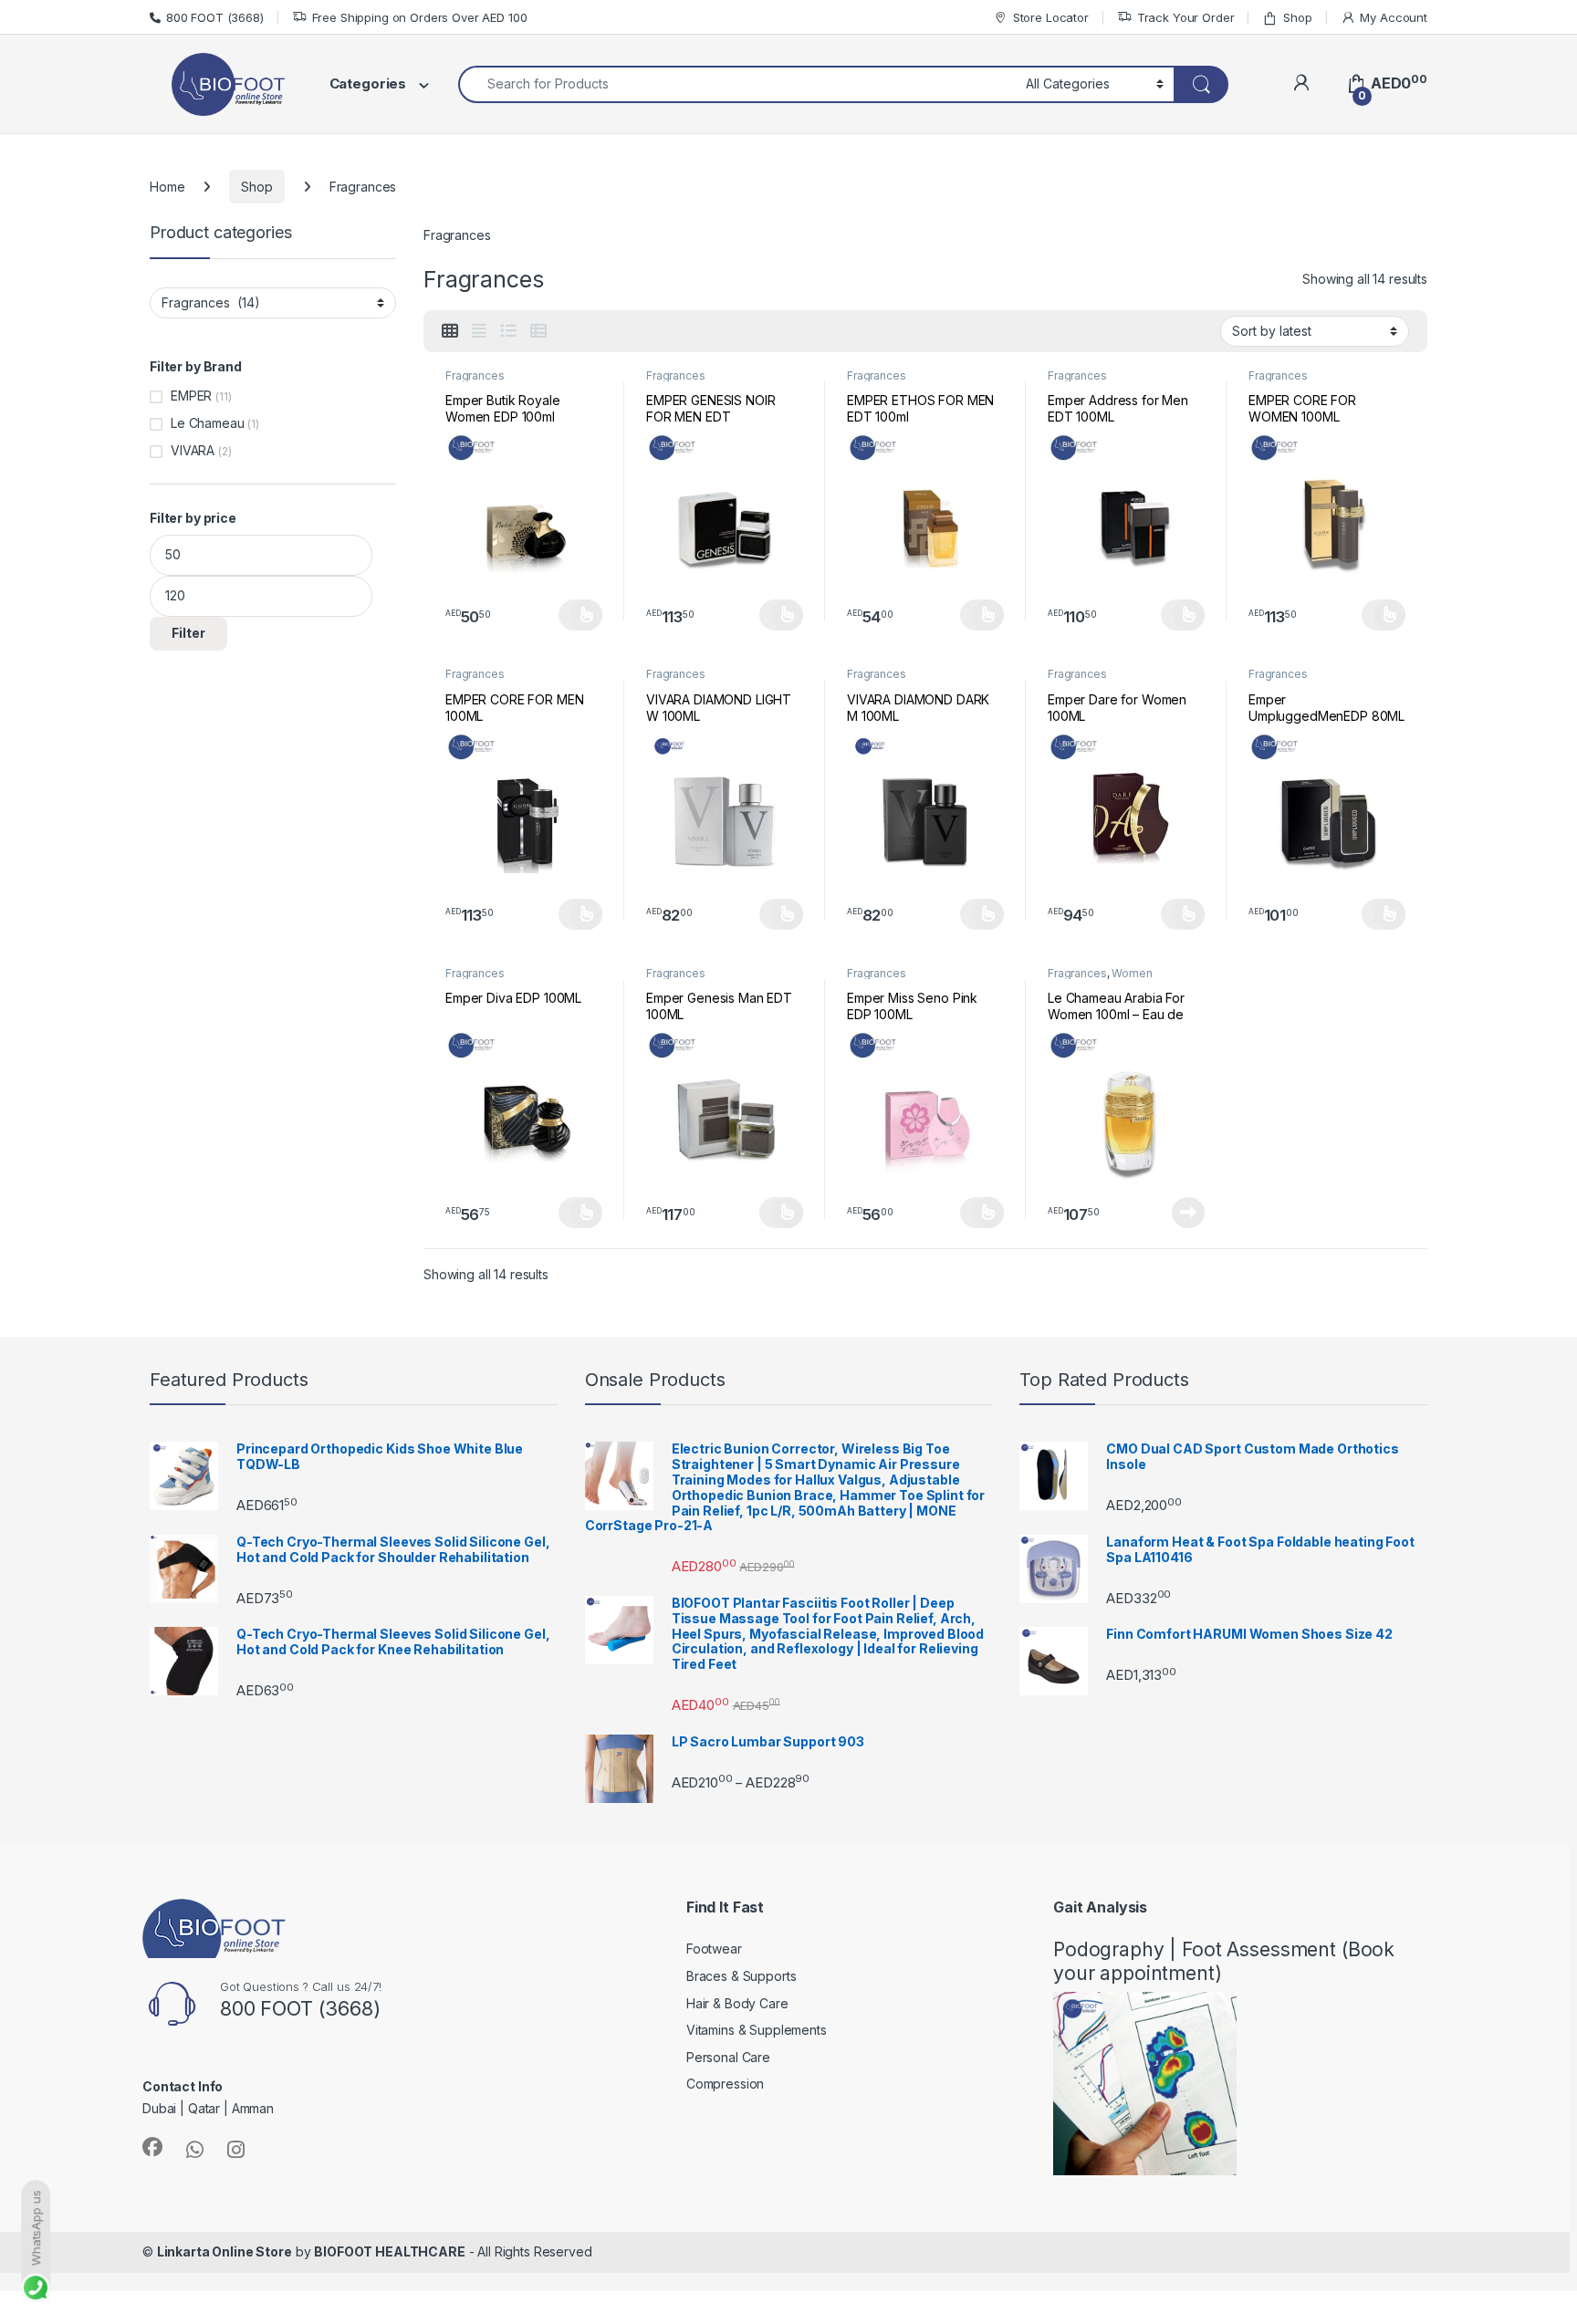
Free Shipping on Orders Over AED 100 (420, 17)
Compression (725, 2084)
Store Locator (1051, 17)
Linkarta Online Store (225, 2251)
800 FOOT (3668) (215, 17)
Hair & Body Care (737, 2003)
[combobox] (737, 84)
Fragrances (475, 375)
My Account (1394, 17)
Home (167, 187)
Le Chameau (208, 423)
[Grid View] (450, 331)
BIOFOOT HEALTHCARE (389, 2251)
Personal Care (728, 2057)
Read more (1188, 1213)
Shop (1297, 17)
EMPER (191, 396)
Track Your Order (1186, 17)
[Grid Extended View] (479, 331)
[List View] (508, 331)
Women (1132, 973)
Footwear (714, 1949)
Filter (188, 633)
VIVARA (193, 450)
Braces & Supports (742, 1976)
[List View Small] (538, 331)
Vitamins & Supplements (757, 2030)
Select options (580, 615)
